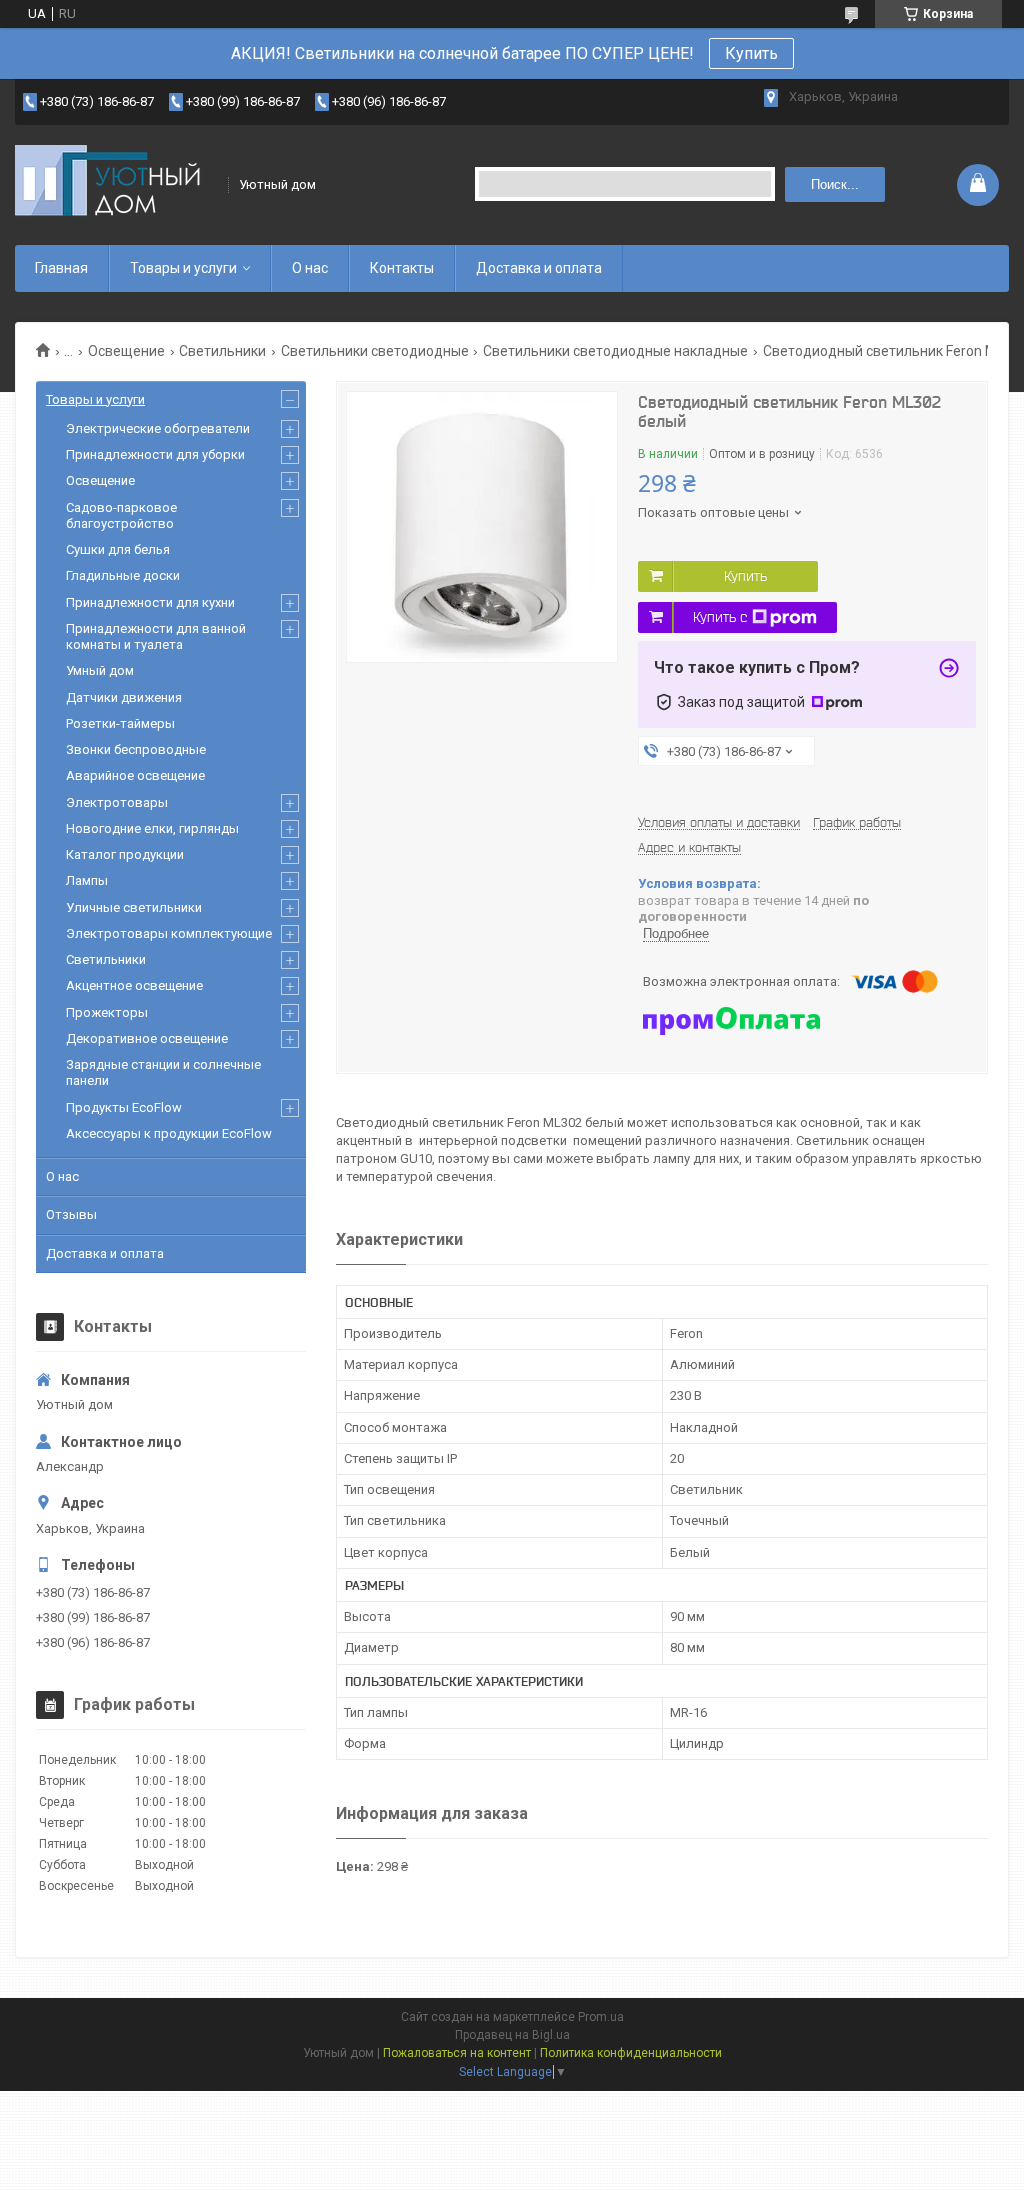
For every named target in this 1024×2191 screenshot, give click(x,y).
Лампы (87, 880)
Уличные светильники (134, 907)
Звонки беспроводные (136, 749)
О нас (310, 268)
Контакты (402, 268)
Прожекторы (107, 1012)
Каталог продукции (125, 854)
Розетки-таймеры (120, 723)
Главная (61, 268)
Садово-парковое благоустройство (121, 515)
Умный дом (100, 670)
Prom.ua (601, 2017)
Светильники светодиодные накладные (615, 351)
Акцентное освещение (134, 985)
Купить (751, 53)
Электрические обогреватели (158, 428)
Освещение (126, 351)
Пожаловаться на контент (457, 2053)
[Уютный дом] (115, 184)
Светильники (222, 351)
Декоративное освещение (147, 1038)
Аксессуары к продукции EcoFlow (169, 1133)
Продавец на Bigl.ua (512, 2035)
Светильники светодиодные (375, 351)
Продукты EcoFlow (124, 1107)
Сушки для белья (118, 549)
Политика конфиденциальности (631, 2053)
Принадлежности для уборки (155, 454)
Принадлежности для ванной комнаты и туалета (156, 636)
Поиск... (835, 184)
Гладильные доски (123, 575)
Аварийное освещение (135, 775)
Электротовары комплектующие (169, 933)
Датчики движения (124, 697)
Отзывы (71, 1214)
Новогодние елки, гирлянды (152, 828)
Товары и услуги (183, 268)
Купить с (720, 617)
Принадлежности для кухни (150, 602)
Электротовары (117, 802)
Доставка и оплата (539, 268)
